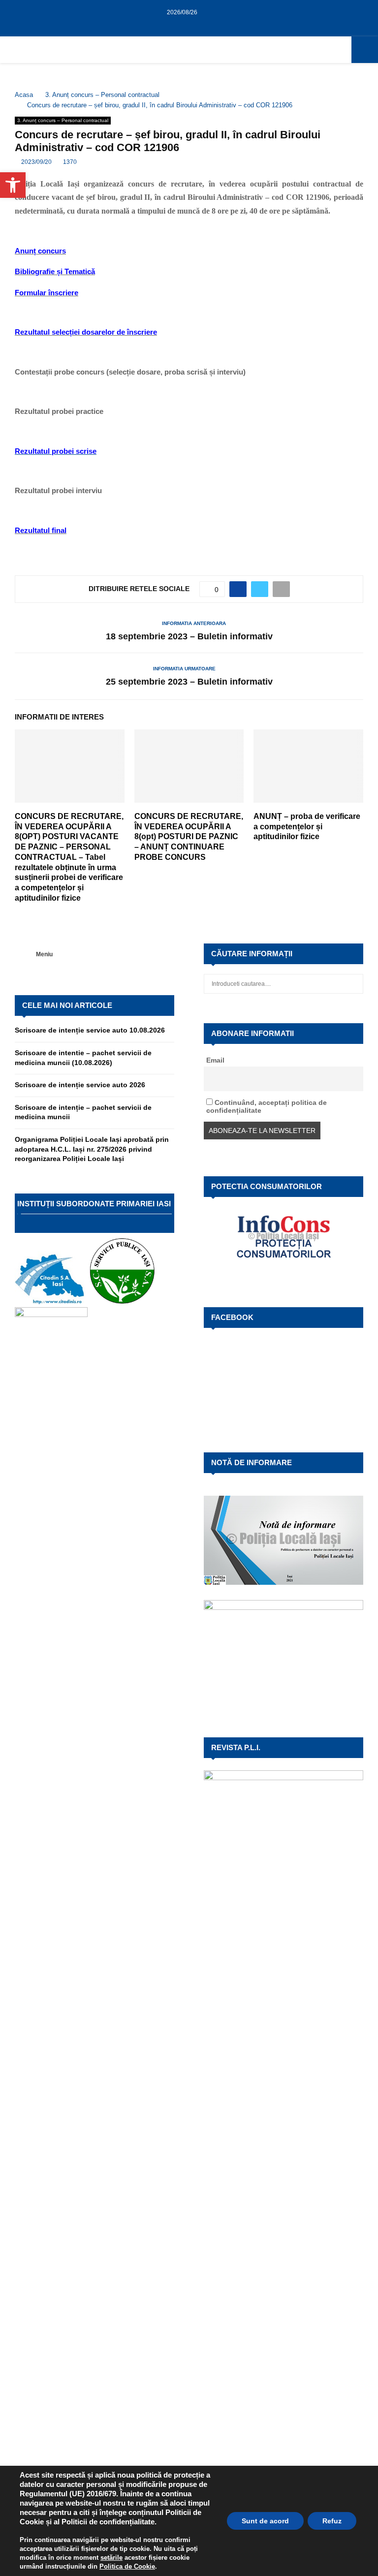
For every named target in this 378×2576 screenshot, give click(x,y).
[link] (111, 2558)
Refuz (332, 2521)
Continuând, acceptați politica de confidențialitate (267, 1106)
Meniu (44, 954)
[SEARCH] (353, 984)
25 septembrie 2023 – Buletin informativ (189, 682)
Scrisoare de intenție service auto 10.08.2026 (90, 1030)
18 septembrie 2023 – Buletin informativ (189, 636)
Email (215, 1060)
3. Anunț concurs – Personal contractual (63, 120)
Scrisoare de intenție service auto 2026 (80, 1085)
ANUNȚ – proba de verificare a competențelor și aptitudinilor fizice (307, 827)
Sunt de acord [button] (265, 2521)
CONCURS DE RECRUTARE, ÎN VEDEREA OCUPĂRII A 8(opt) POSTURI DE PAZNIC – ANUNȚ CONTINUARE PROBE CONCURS (189, 837)
